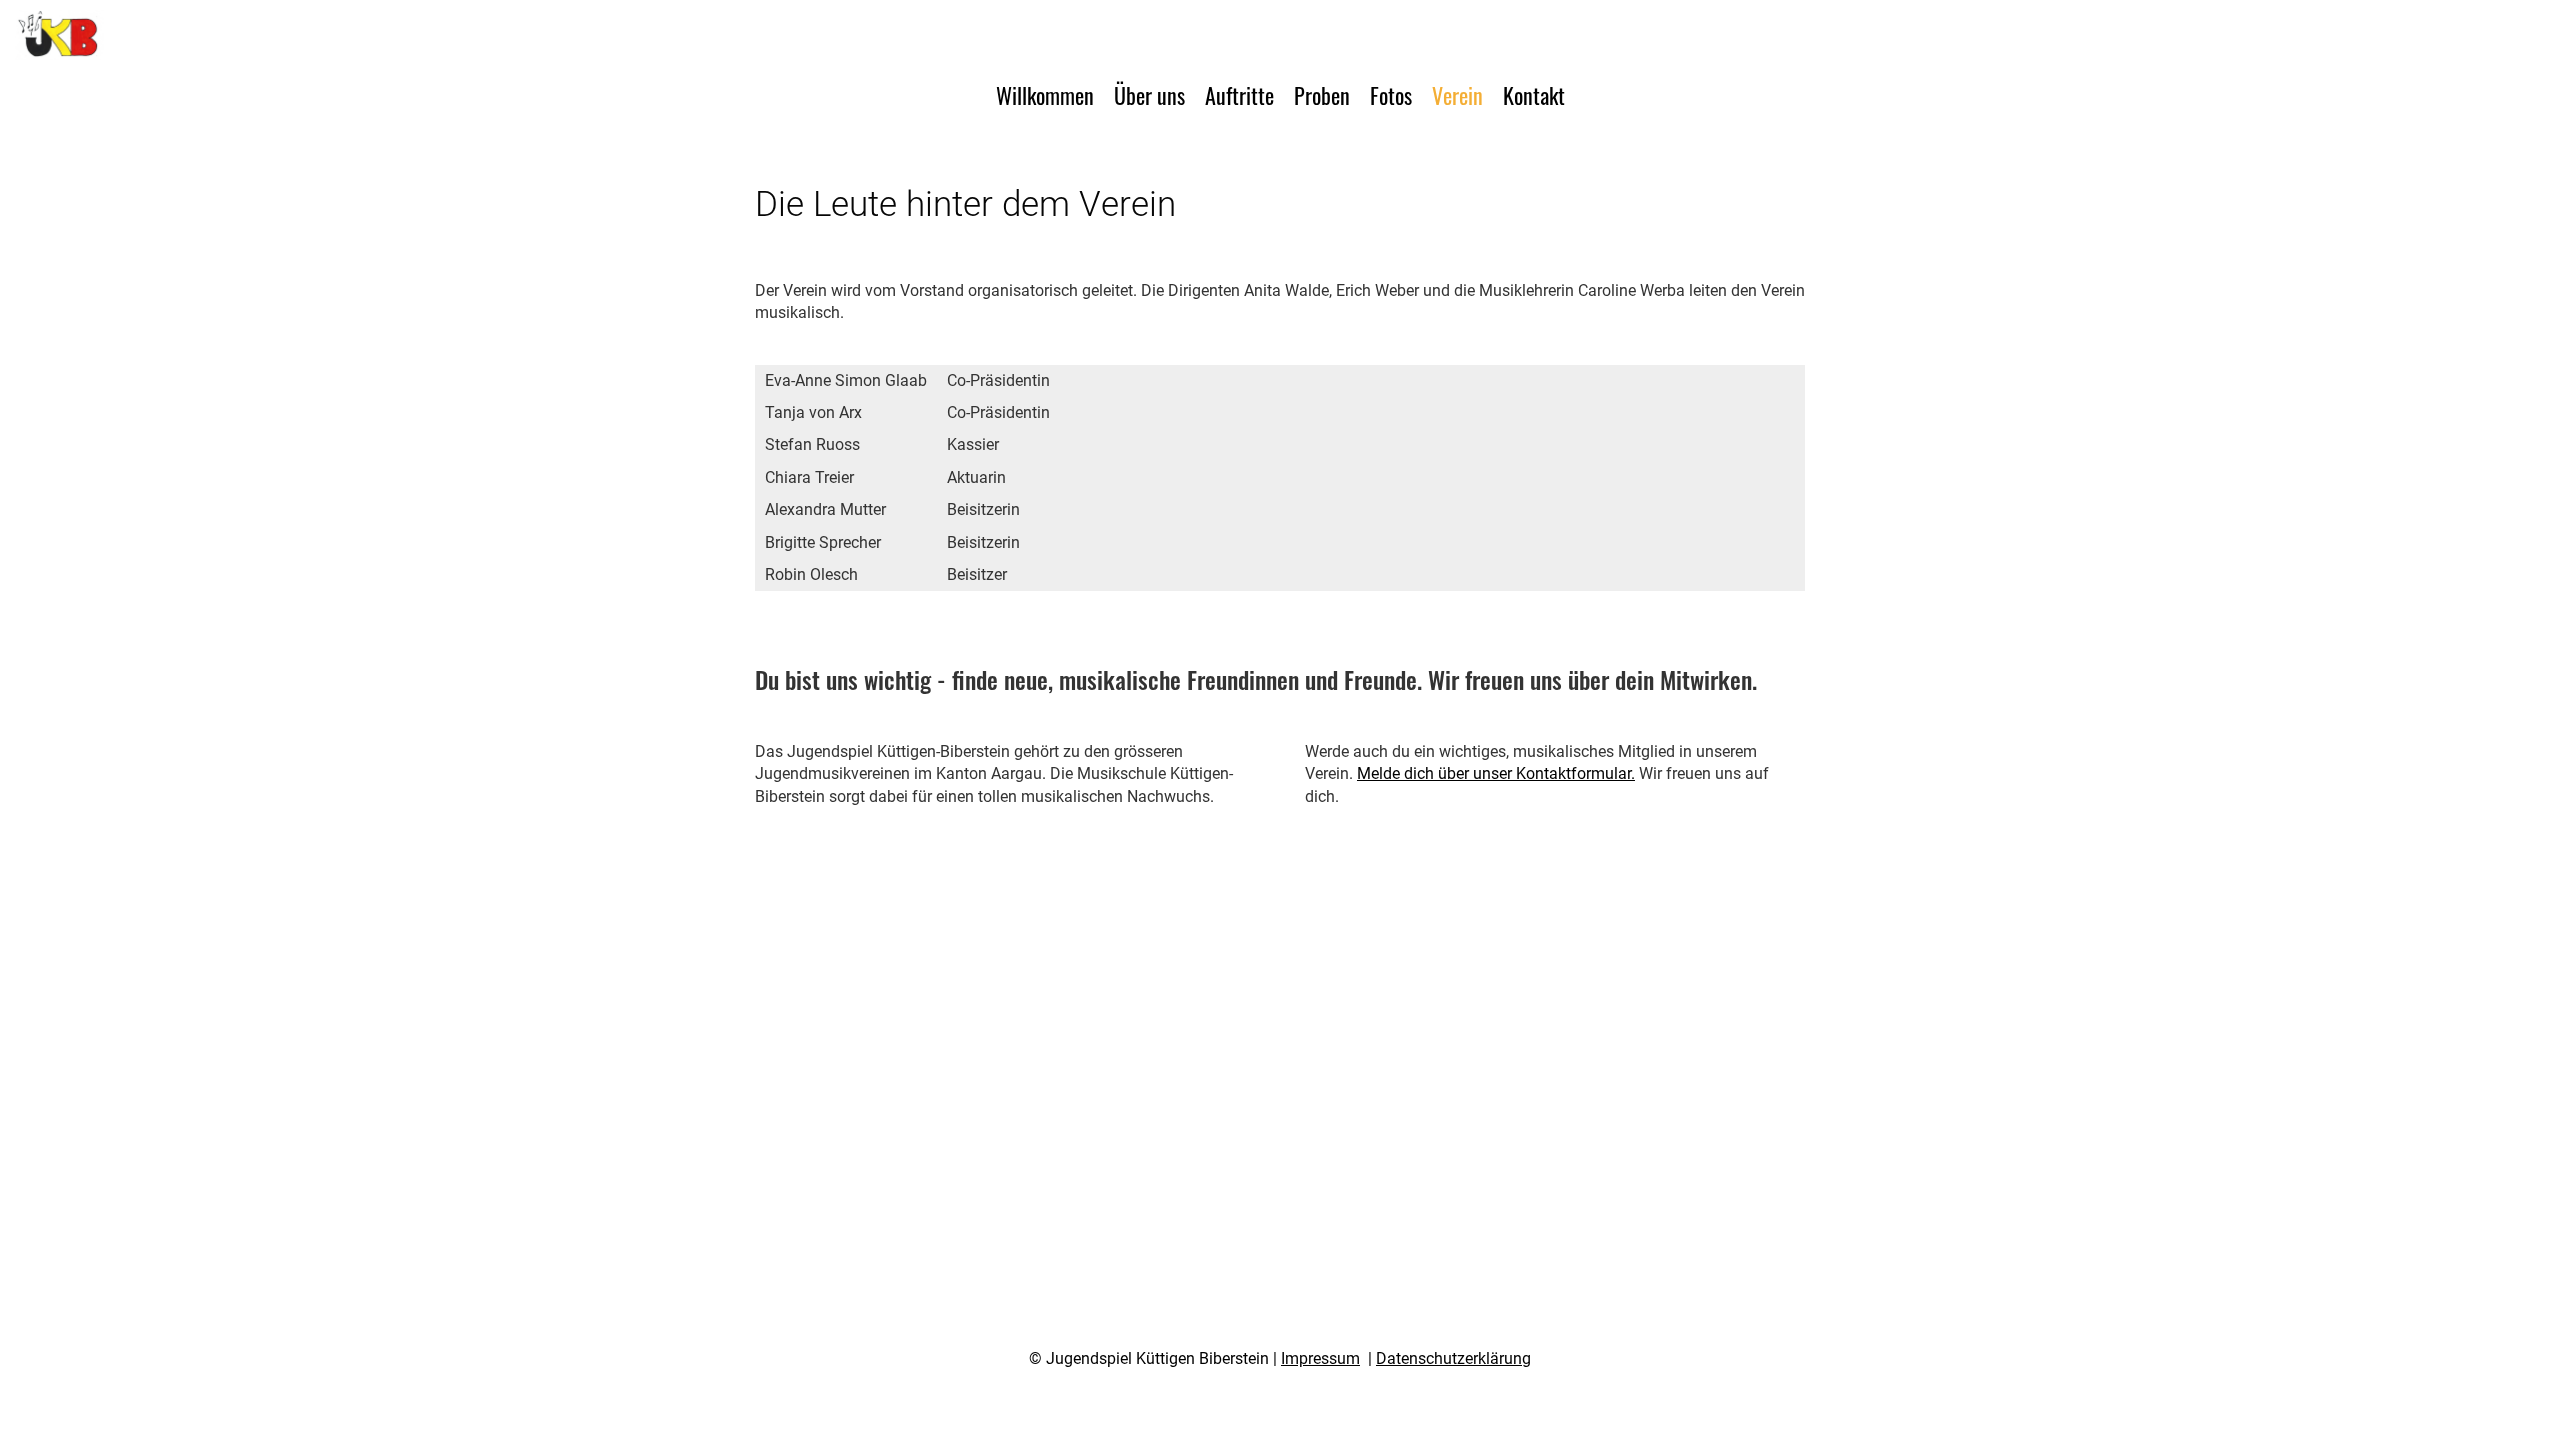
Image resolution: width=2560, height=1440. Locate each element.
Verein (1457, 95)
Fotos (1391, 95)
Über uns (1149, 95)
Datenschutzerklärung (1453, 1358)
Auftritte (1239, 95)
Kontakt (1534, 95)
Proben (1322, 95)
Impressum (1320, 1358)
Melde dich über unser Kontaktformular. (1496, 773)
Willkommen (1045, 95)
